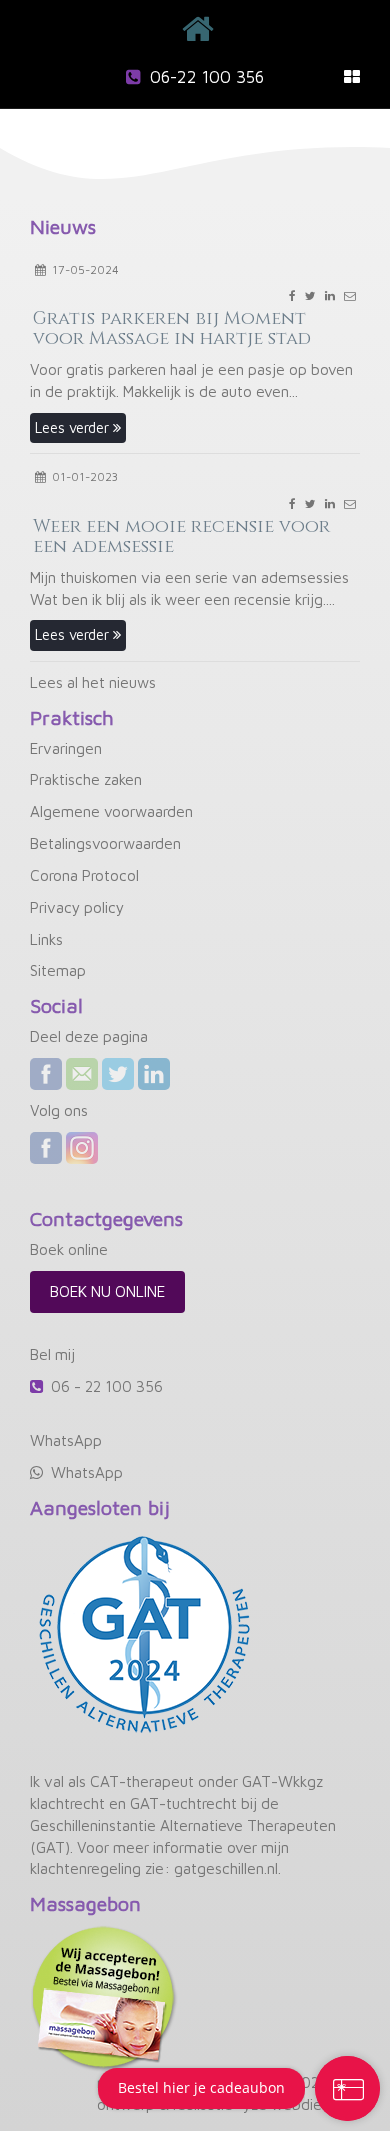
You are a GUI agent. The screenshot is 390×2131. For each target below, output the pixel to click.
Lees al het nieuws (93, 682)
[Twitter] (118, 1074)
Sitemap (58, 970)
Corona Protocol (84, 875)
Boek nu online (107, 1291)
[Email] (82, 1074)
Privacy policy (77, 907)
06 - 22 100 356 (107, 1386)
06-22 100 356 (207, 77)
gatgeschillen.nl (226, 1868)
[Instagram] (82, 1148)
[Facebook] (46, 1074)
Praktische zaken (86, 779)
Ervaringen (66, 748)
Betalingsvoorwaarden (105, 843)
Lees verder (74, 427)
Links (46, 939)
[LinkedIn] (154, 1074)
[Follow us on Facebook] (46, 1148)
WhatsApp (87, 1472)
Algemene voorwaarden (111, 811)
